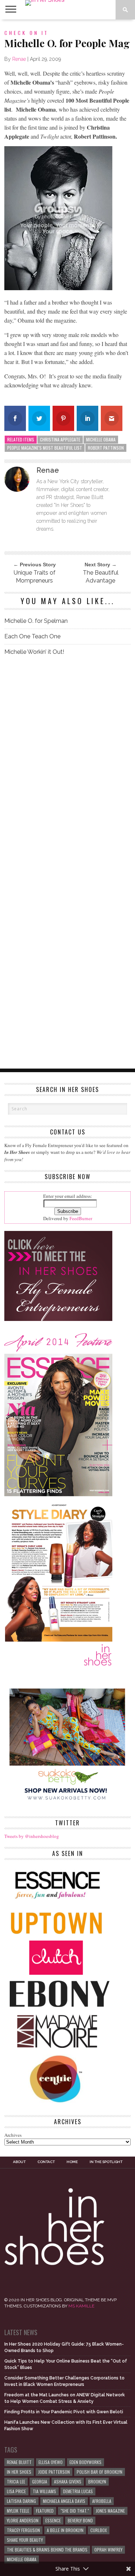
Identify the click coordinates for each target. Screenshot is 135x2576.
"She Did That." (75, 2511)
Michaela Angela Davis (64, 2501)
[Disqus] (68, 763)
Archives (13, 2135)
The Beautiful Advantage (101, 577)
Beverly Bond (80, 2520)
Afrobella (102, 2501)
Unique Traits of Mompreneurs (35, 577)
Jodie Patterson (54, 2472)
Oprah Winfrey (108, 2550)
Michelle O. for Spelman (36, 621)
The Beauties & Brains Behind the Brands (47, 2550)
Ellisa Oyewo (51, 2462)
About (19, 2162)
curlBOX (99, 2530)
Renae (19, 59)
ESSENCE (53, 2520)
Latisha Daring (21, 2501)
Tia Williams (44, 2491)
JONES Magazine (110, 2511)
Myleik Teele (18, 2511)
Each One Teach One (32, 636)
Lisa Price (16, 2491)
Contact (46, 2162)
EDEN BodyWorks (85, 2462)
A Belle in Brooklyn (65, 2530)
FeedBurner (81, 1218)
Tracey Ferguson (23, 2530)
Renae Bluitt (19, 2462)
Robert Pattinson (106, 448)
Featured (45, 2511)
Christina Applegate (60, 439)
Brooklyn (97, 2481)
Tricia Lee (16, 2481)
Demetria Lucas (78, 2491)
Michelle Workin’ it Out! (34, 652)
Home (72, 2162)
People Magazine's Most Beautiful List (45, 448)
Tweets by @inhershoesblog (32, 1836)
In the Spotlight (106, 2162)
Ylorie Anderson (23, 2520)
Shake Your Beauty (25, 2540)
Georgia (40, 2481)
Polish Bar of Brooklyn (100, 2472)
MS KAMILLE (81, 2306)
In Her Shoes (19, 2472)
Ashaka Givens (68, 2481)
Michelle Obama (101, 439)
